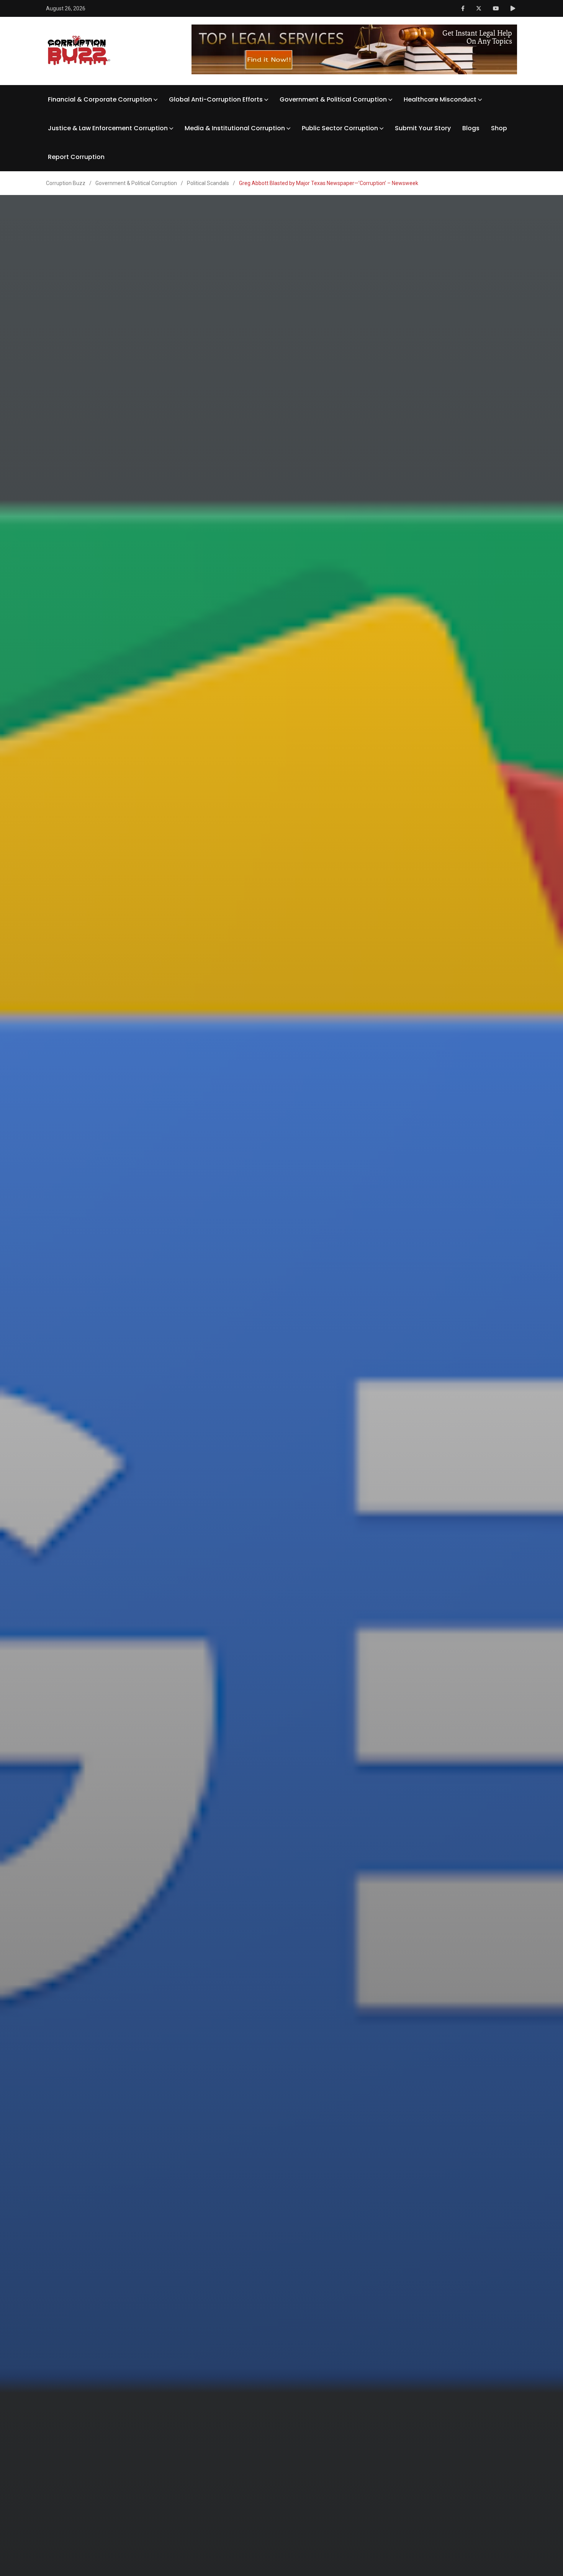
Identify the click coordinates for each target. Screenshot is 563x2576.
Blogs (471, 128)
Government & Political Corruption (333, 99)
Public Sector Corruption (340, 128)
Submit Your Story (423, 128)
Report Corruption (76, 157)
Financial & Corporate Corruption (100, 99)
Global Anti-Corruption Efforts (216, 99)
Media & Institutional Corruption (235, 128)
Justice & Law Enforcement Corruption (108, 128)
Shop (499, 128)
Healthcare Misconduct (440, 99)
